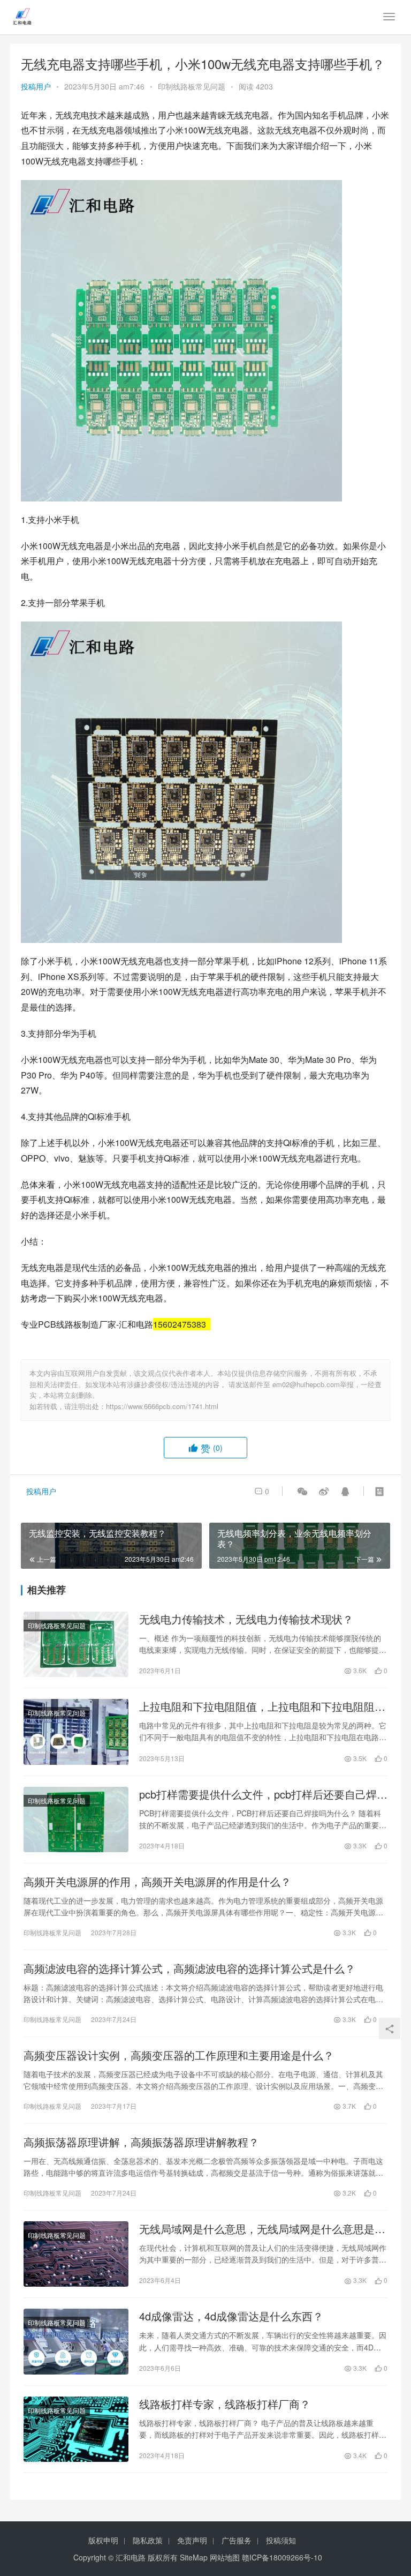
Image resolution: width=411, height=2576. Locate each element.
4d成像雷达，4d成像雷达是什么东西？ (231, 2316)
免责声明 (192, 2540)
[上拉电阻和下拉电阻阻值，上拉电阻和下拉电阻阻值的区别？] (76, 1732)
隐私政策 (148, 2540)
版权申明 (103, 2540)
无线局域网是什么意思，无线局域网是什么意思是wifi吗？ (257, 2229)
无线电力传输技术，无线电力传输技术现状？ (246, 1619)
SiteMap (194, 2557)
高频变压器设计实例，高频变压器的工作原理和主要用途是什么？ (179, 2055)
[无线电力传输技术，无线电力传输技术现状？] (76, 1644)
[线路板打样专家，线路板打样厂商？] (76, 2429)
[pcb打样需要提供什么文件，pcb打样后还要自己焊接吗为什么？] (76, 1819)
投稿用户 (36, 86)
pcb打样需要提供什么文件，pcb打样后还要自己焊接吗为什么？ (263, 1794)
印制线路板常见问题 (192, 86)
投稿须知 (281, 2540)
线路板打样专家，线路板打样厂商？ (225, 2404)
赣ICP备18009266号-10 (282, 2557)
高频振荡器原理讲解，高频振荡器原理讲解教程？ (141, 2142)
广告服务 (237, 2540)
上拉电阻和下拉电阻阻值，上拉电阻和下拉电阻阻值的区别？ (262, 1706)
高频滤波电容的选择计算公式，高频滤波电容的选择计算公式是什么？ (189, 1968)
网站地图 (225, 2557)
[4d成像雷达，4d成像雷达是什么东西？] (76, 2341)
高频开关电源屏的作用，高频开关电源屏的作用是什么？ (157, 1882)
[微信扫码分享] (302, 1491)
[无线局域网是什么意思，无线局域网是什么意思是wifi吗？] (76, 2254)
